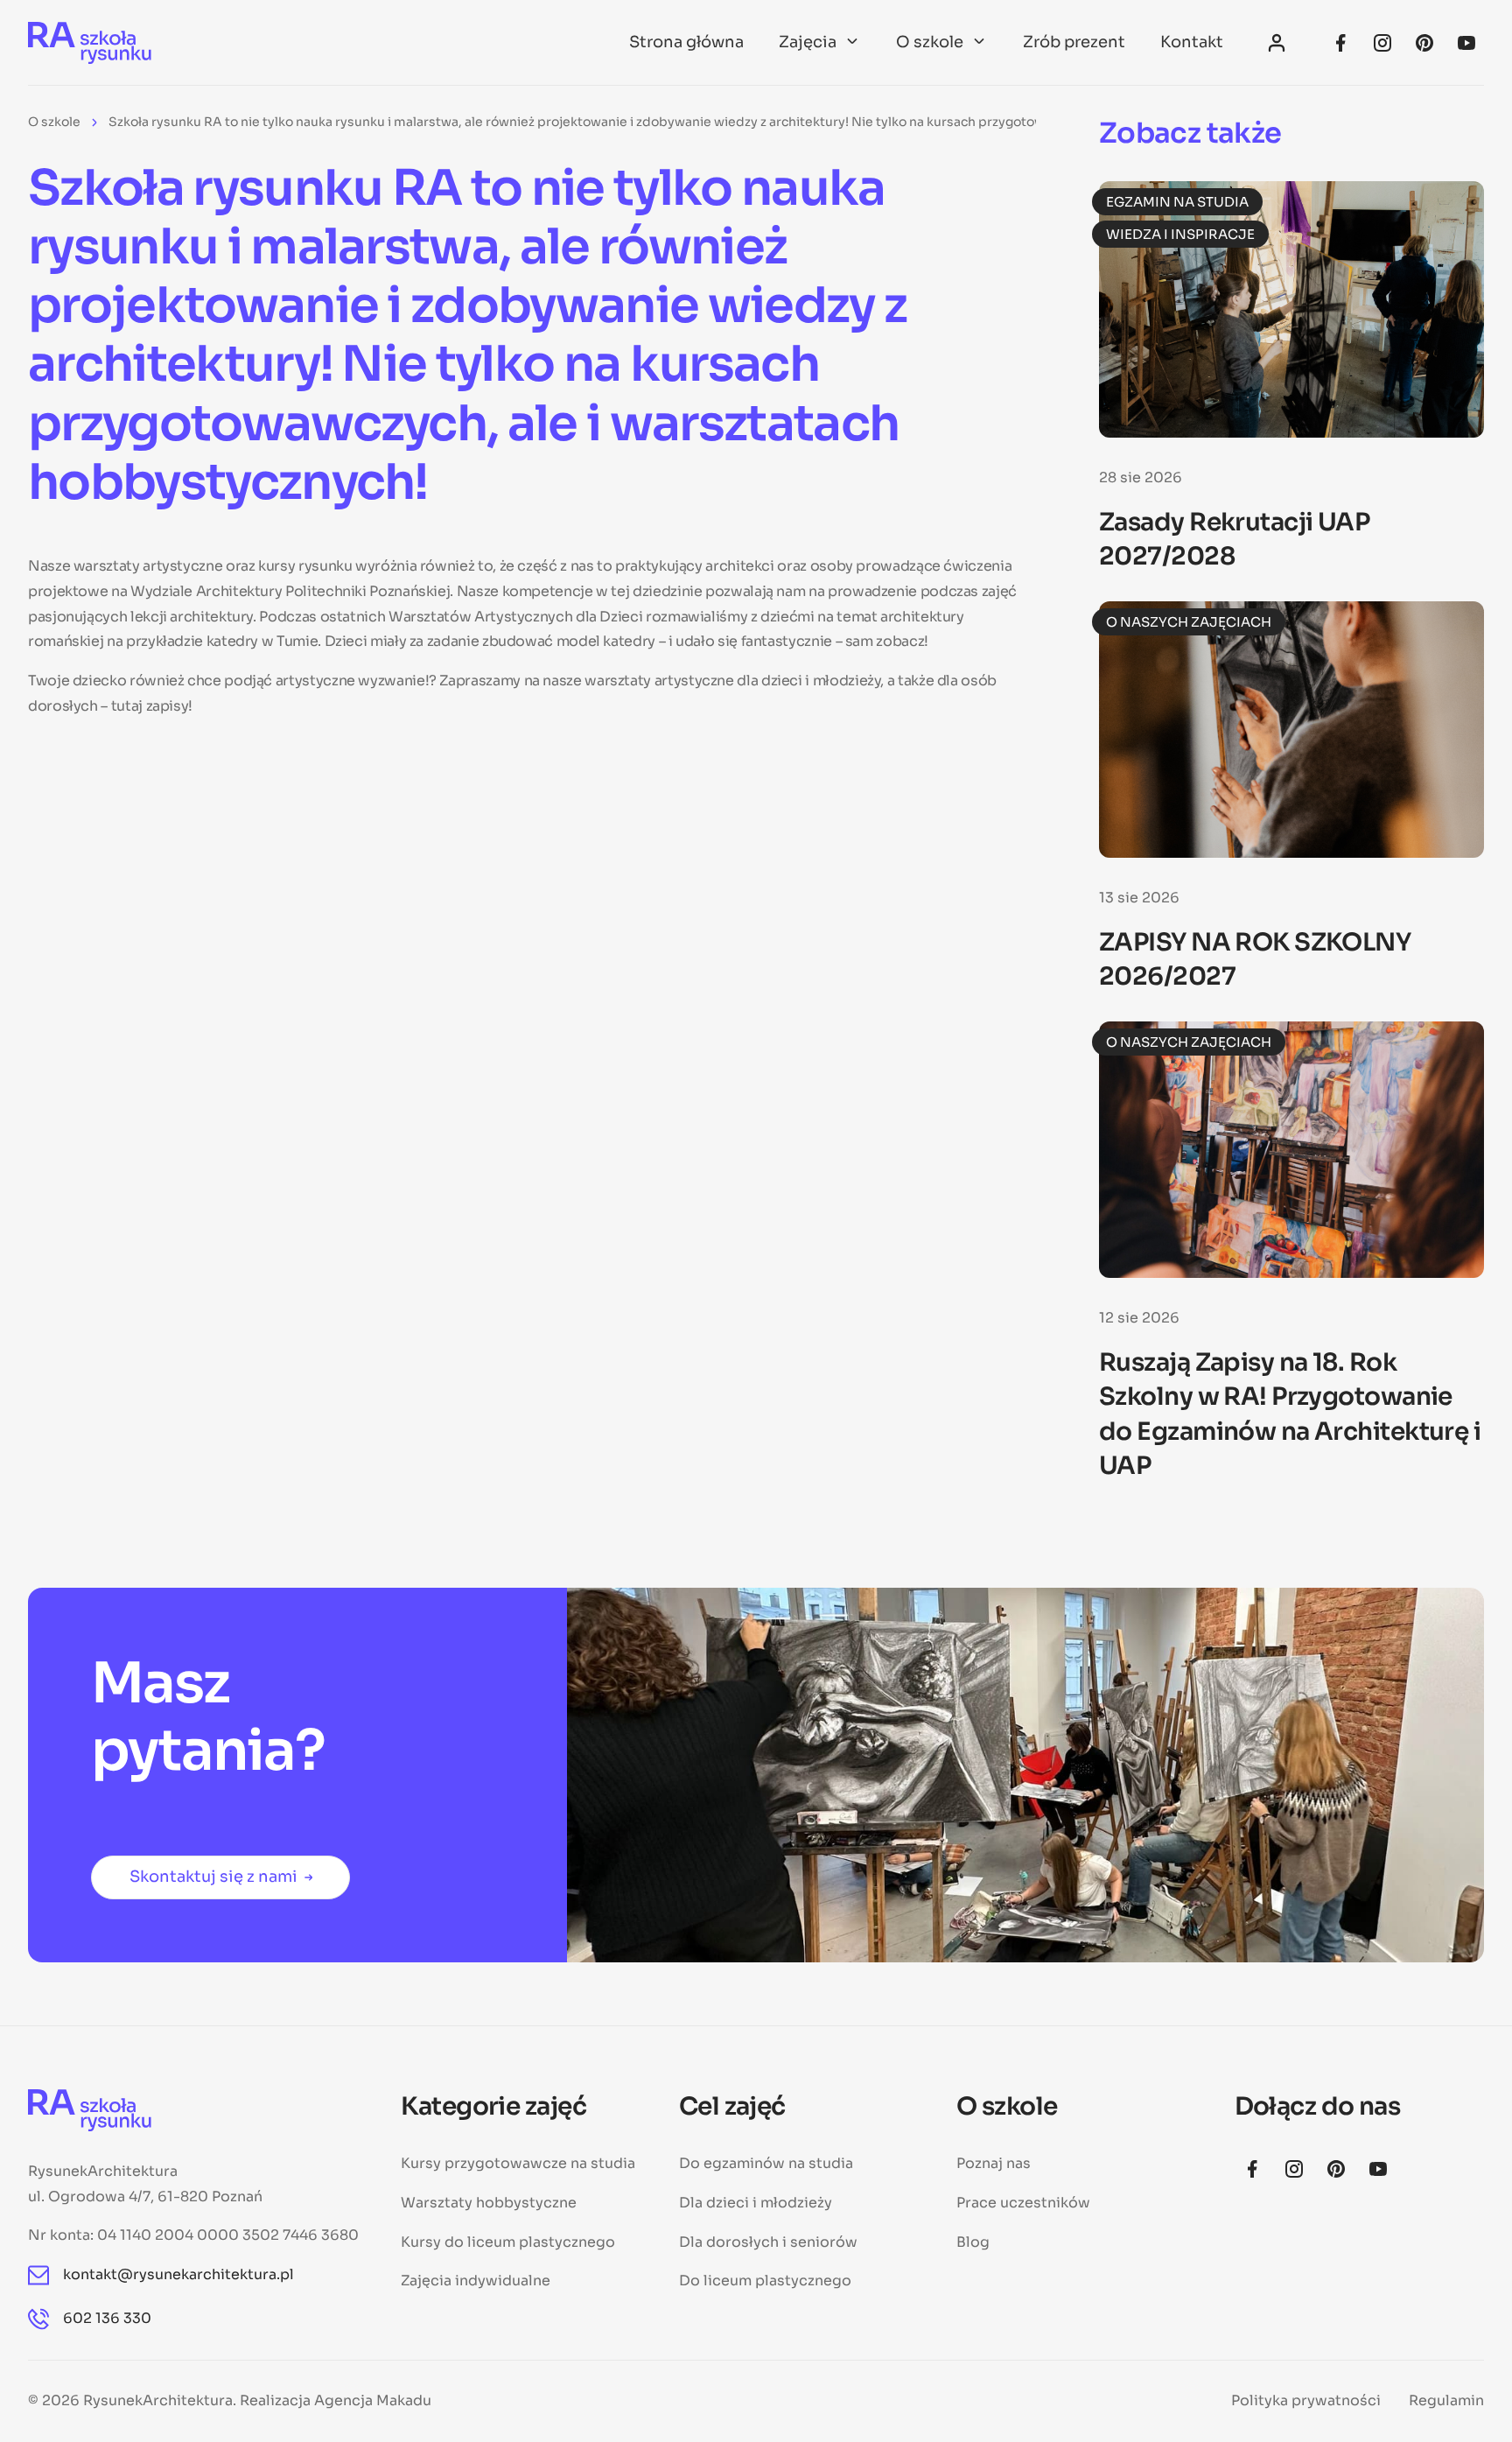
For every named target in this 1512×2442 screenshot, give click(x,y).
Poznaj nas (994, 2163)
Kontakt (1192, 42)
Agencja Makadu (373, 2400)
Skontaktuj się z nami (213, 1877)
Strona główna (686, 42)
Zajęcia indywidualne (476, 2281)
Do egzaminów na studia (766, 2163)
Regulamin (1446, 2400)
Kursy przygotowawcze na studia (518, 2163)
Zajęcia (808, 42)
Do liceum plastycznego (765, 2281)
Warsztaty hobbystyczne (489, 2203)
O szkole (930, 42)
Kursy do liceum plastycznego (508, 2242)
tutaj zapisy (150, 706)
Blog (973, 2242)
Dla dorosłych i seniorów (768, 2242)
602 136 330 (107, 2318)
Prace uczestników (1023, 2203)
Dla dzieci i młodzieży (756, 2203)
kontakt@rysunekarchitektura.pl (178, 2274)
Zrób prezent (1074, 42)
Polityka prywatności (1306, 2400)
